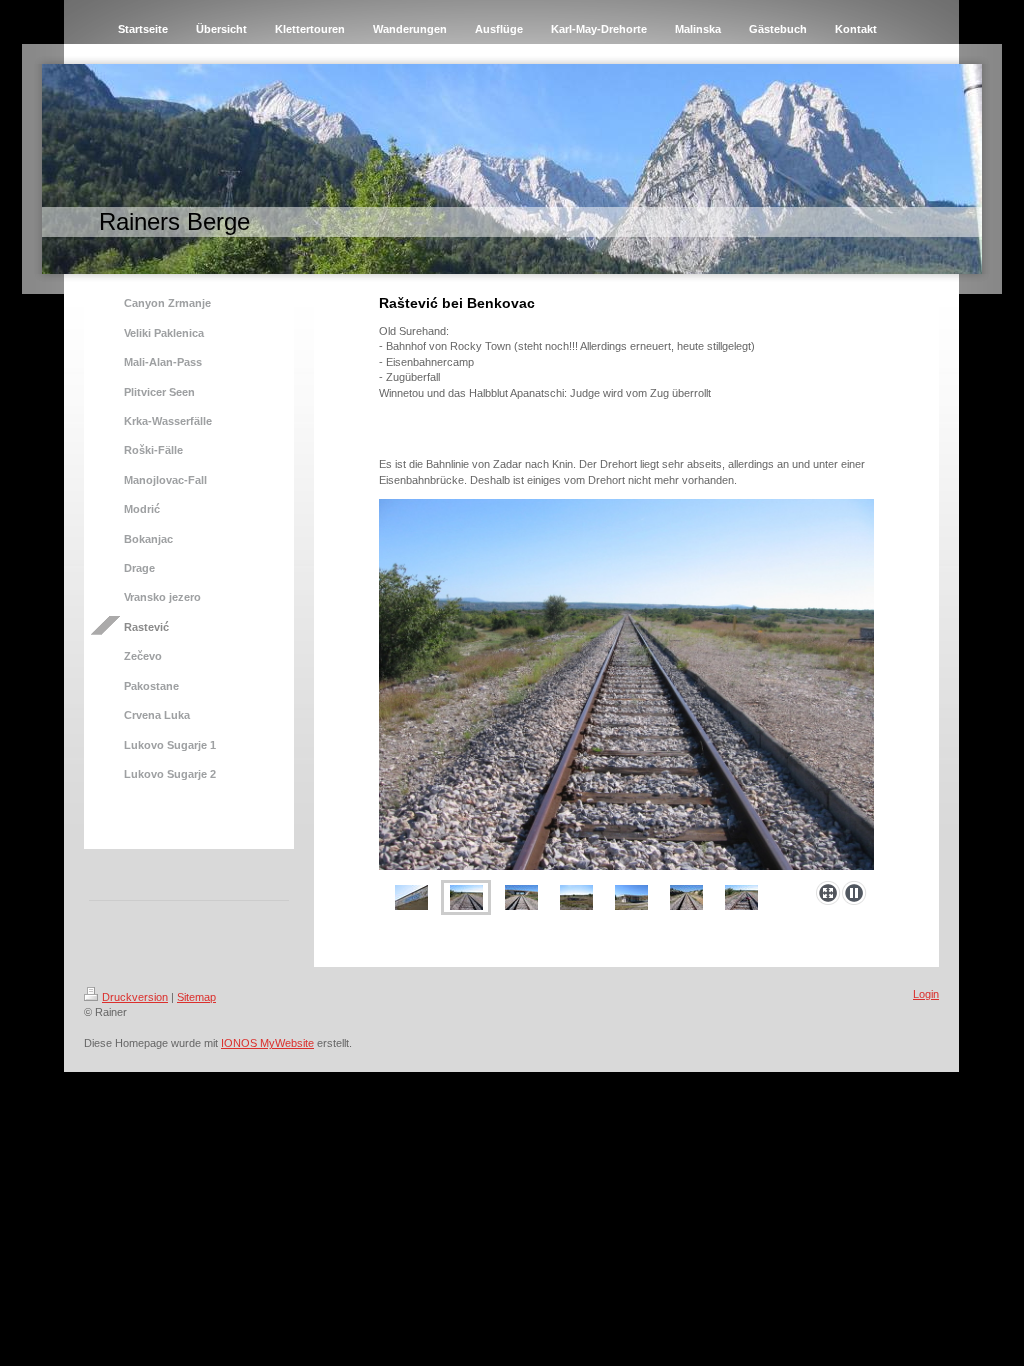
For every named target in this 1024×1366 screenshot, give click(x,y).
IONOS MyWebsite (267, 1043)
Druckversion (135, 997)
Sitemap (196, 997)
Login (926, 994)
